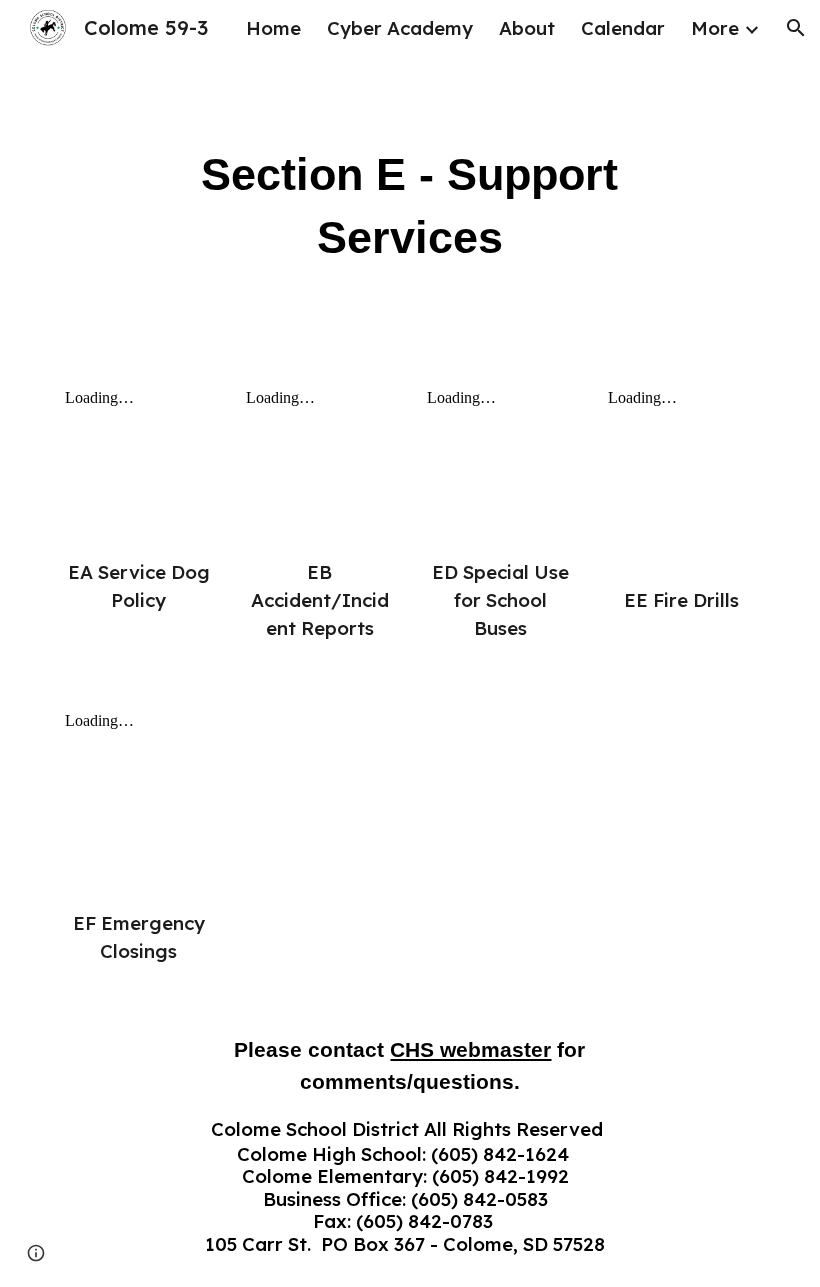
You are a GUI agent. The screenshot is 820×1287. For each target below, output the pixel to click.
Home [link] (273, 28)
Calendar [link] (623, 28)
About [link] (527, 28)
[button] (796, 28)
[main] (410, 206)
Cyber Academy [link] (400, 28)
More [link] (715, 28)
